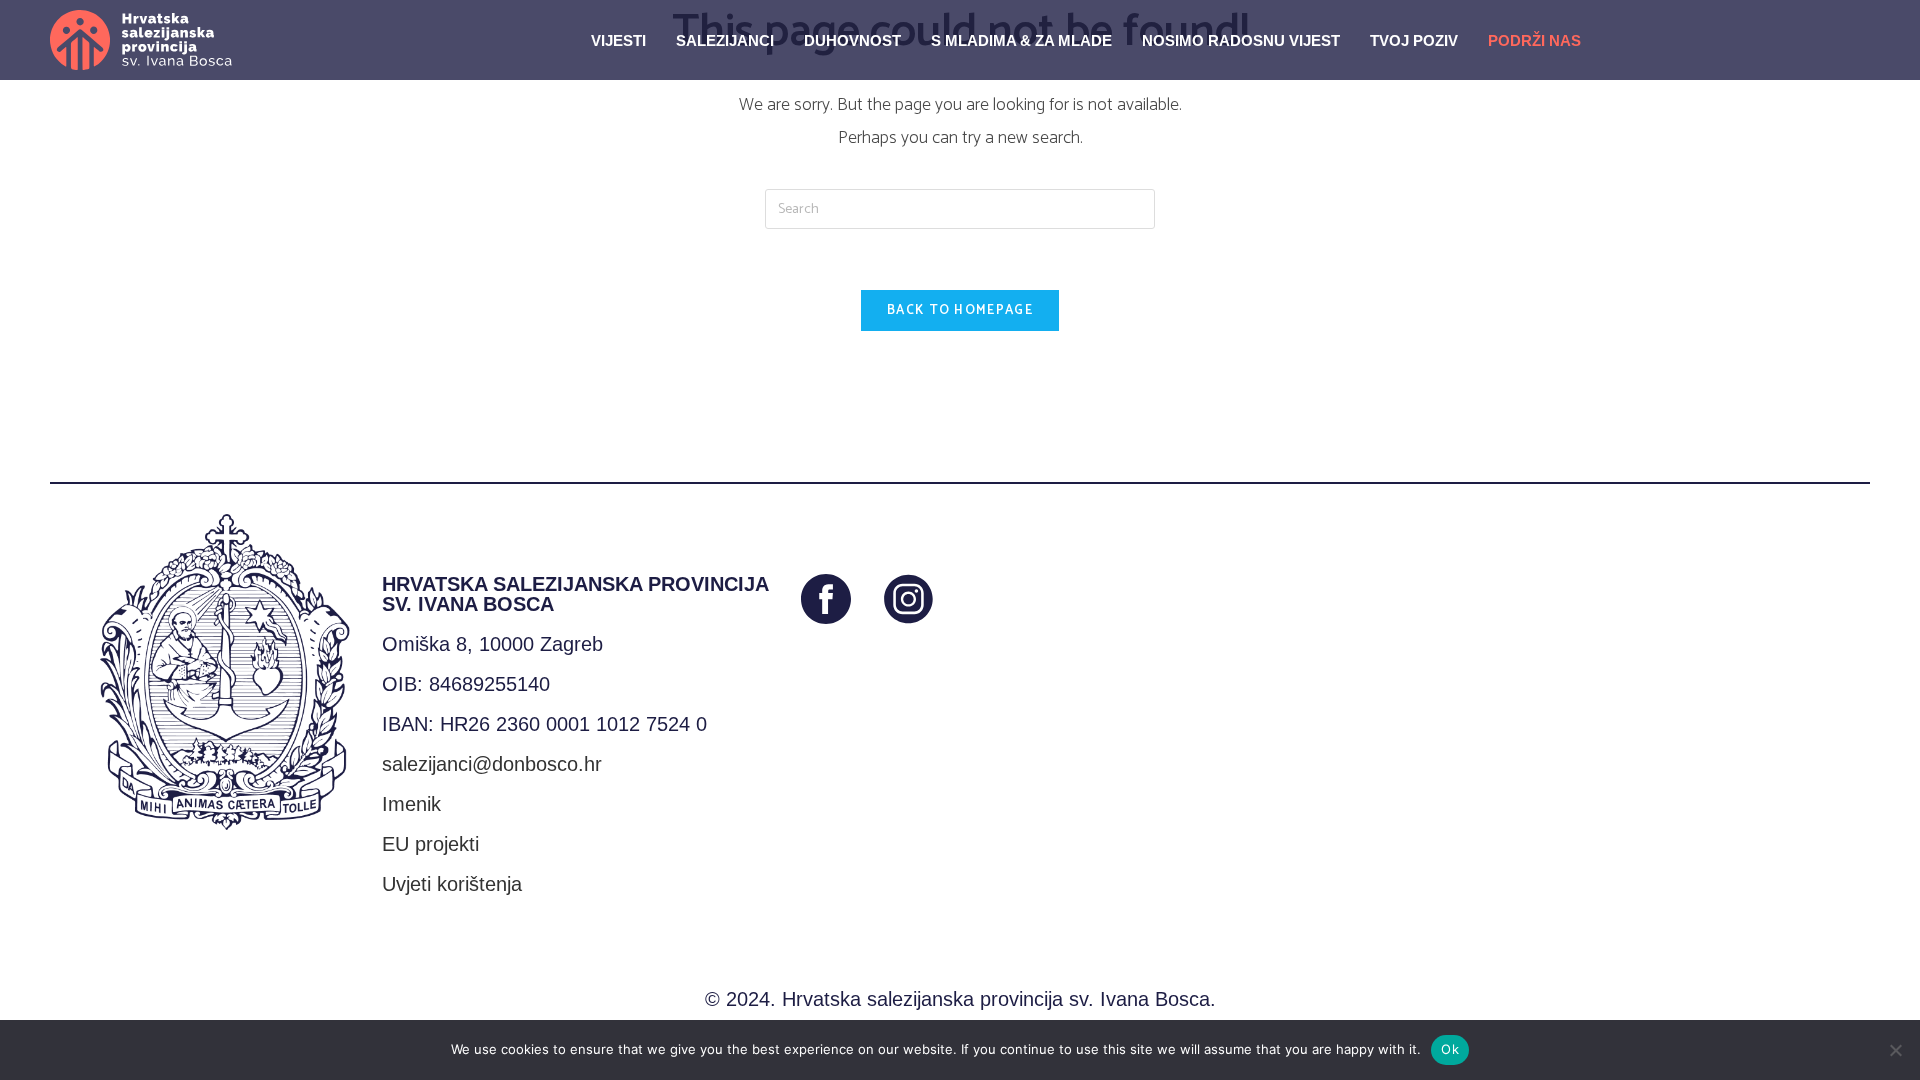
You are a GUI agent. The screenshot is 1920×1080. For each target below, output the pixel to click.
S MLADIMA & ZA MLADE (1021, 40)
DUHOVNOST (852, 40)
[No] (1895, 1050)
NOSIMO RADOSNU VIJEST (1241, 40)
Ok (1450, 1049)
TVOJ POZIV (1414, 40)
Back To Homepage (960, 310)
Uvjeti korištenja (452, 884)
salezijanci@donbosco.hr (492, 764)
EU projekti (430, 844)
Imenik (411, 804)
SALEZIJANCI (725, 40)
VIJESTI (618, 40)
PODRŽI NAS (1534, 40)
